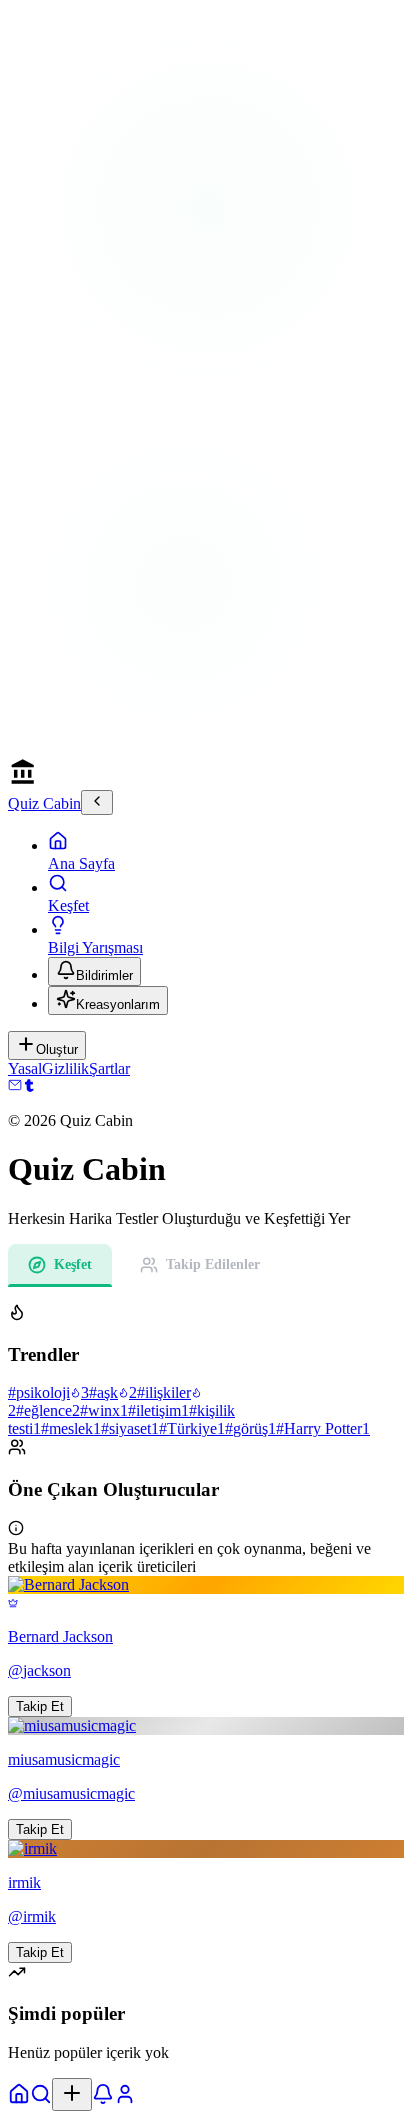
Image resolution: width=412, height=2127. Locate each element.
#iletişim (158, 1410)
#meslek (71, 1428)
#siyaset (130, 1428)
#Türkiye (192, 1428)
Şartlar (109, 1068)
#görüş (250, 1428)
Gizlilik (65, 1068)
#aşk (113, 1392)
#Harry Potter (323, 1428)
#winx (104, 1410)
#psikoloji (48, 1392)
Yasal (25, 1068)
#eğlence (48, 1410)
